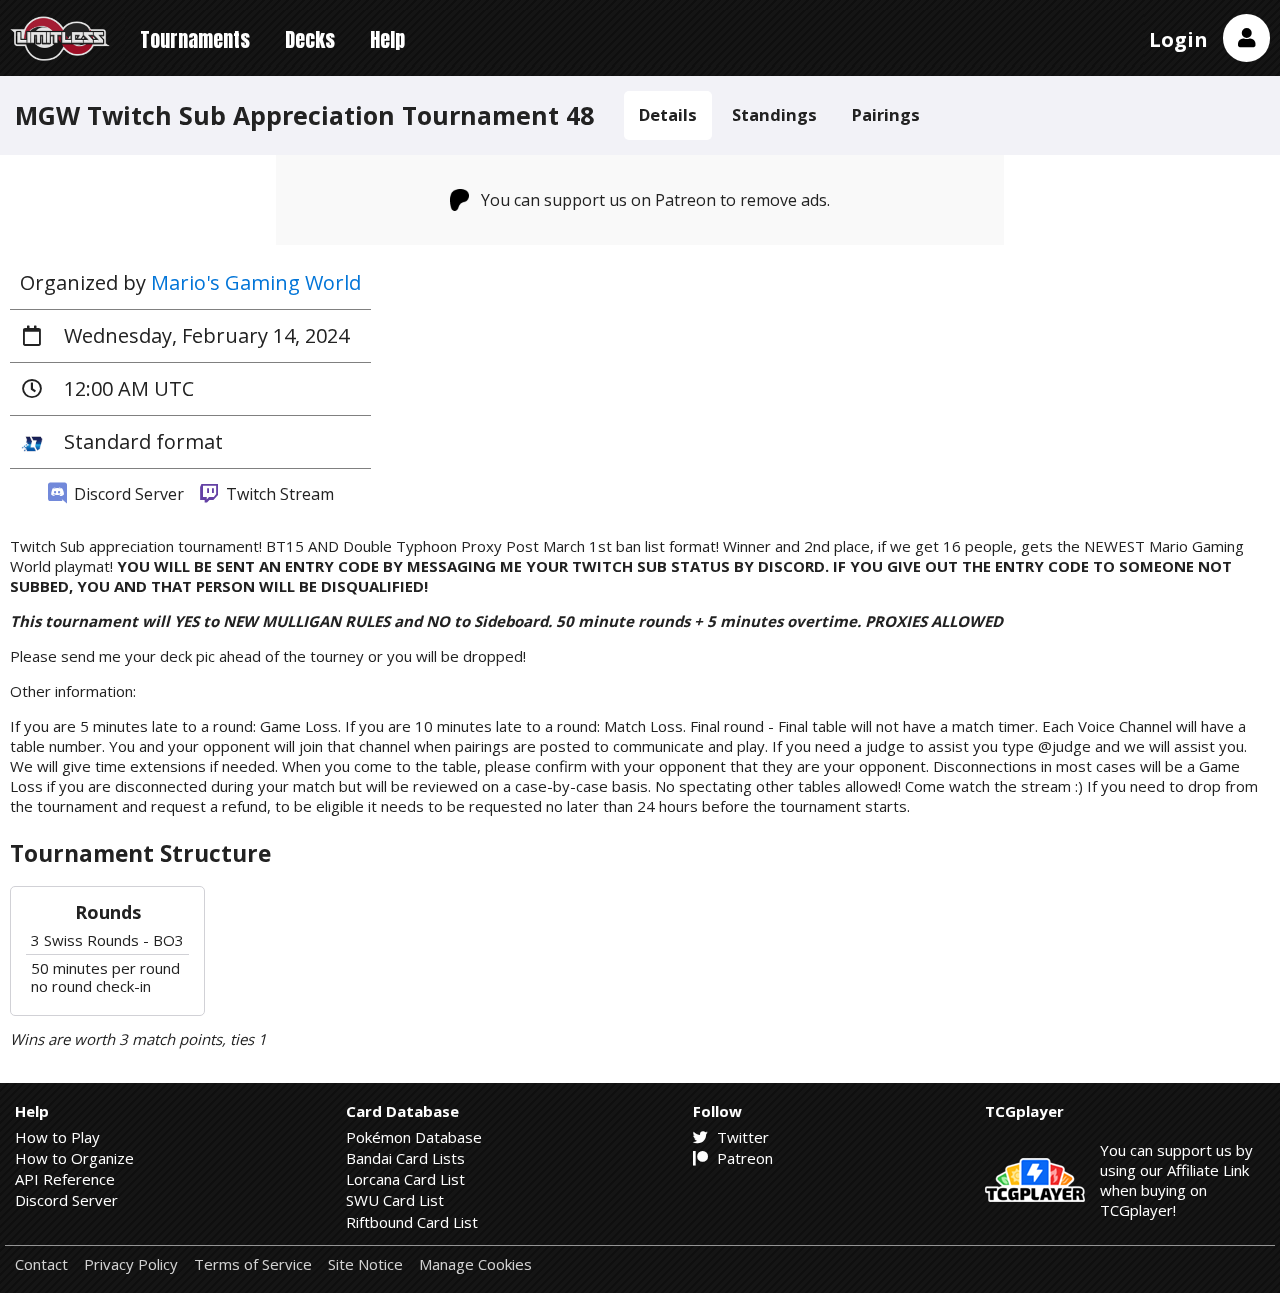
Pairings (886, 114)
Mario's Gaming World (256, 282)
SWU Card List (395, 1200)
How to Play (57, 1137)
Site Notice (365, 1264)
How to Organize (74, 1158)
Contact (41, 1264)
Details (668, 114)
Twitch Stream (278, 494)
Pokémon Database (414, 1137)
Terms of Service (253, 1264)
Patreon (743, 1158)
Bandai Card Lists (405, 1158)
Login (1178, 39)
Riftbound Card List (412, 1222)
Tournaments (195, 39)
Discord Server (127, 494)
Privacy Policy (131, 1264)
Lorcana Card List (405, 1179)
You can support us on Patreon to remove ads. (655, 200)
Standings (774, 114)
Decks (310, 39)
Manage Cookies (475, 1264)
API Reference (65, 1179)
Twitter (741, 1137)
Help (387, 39)
